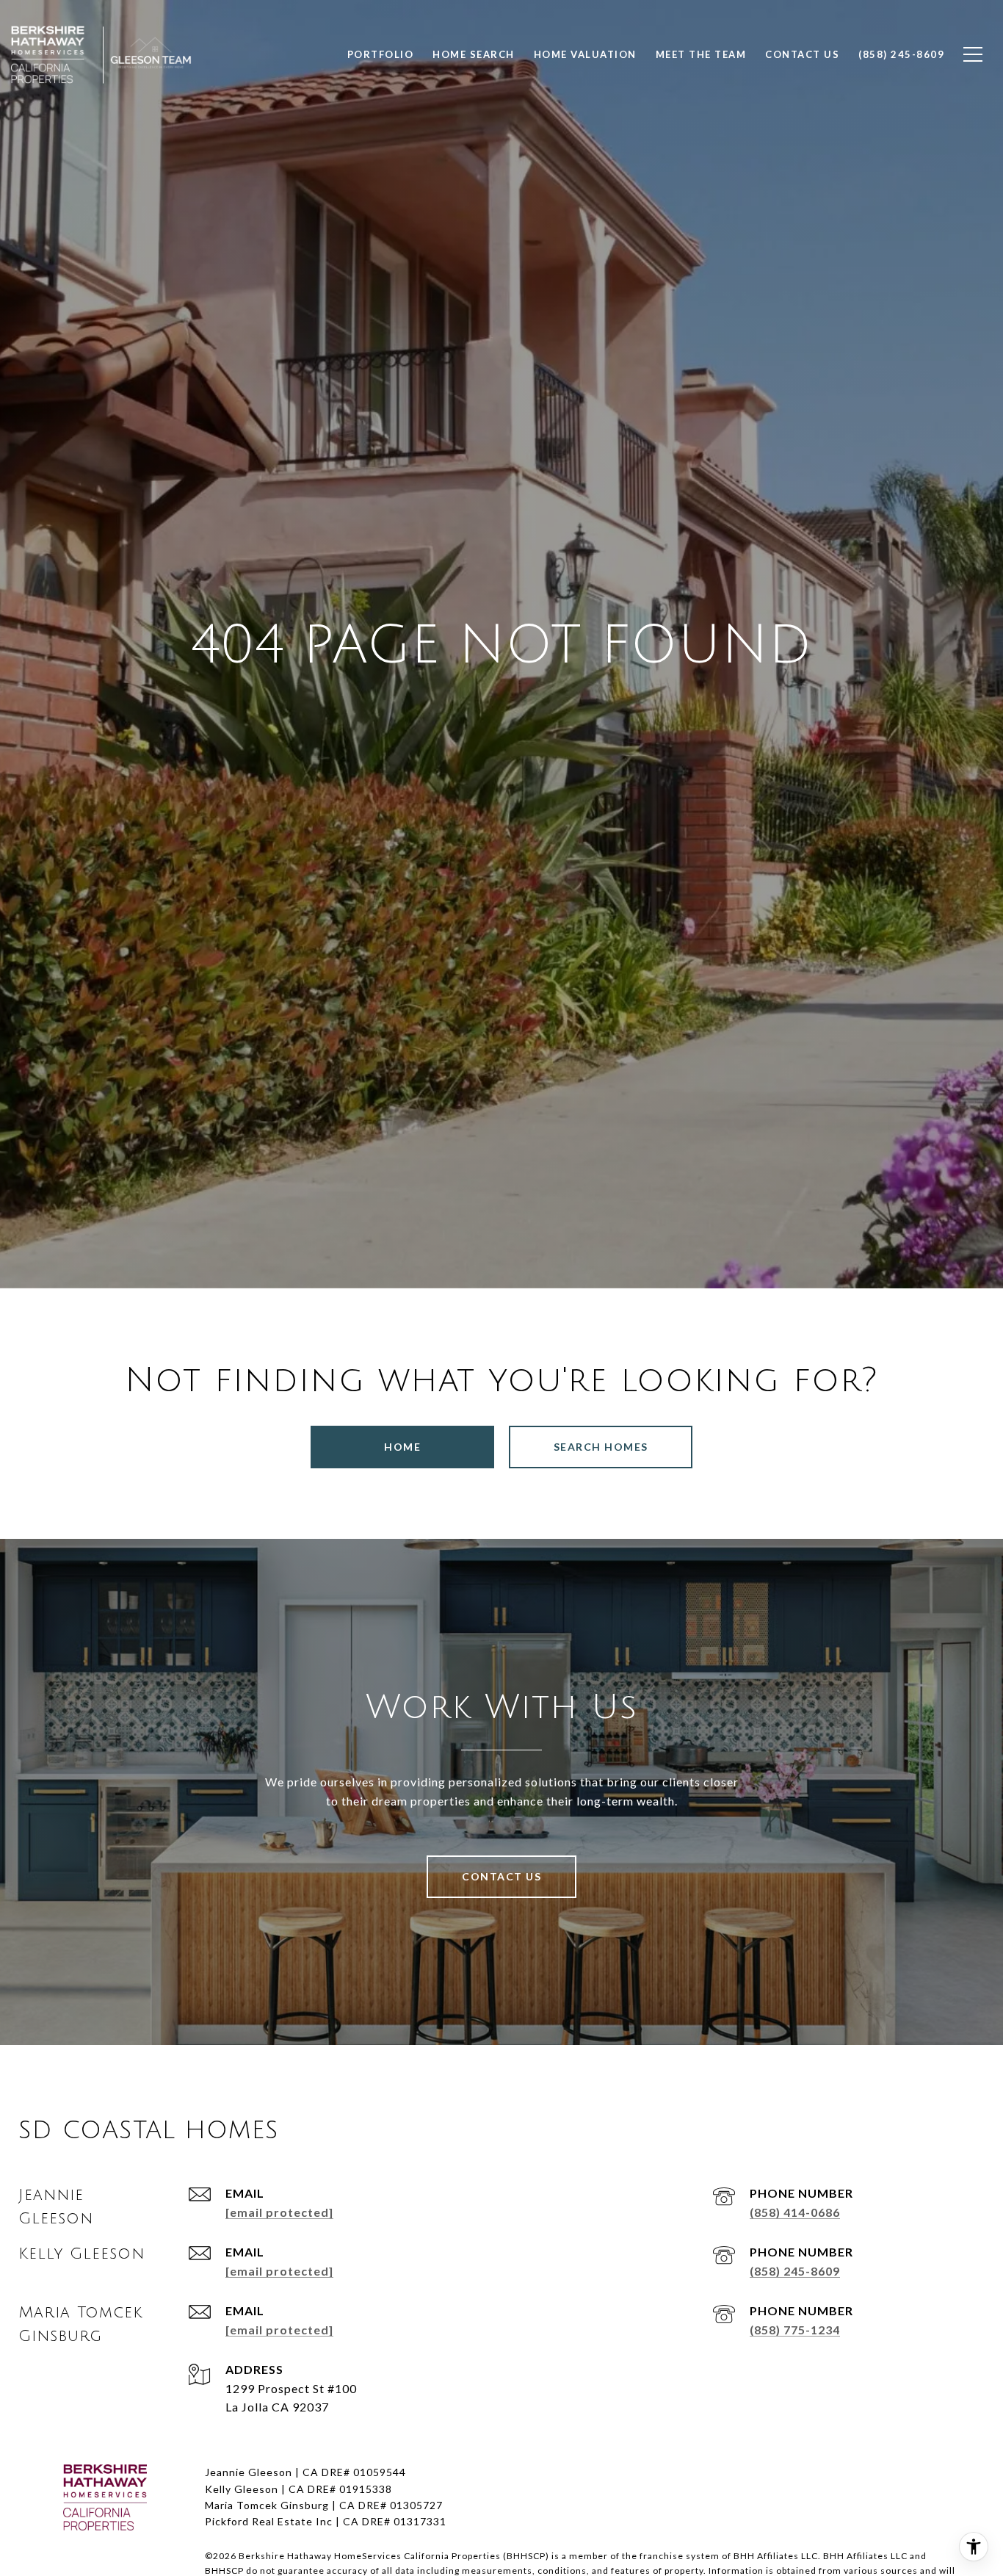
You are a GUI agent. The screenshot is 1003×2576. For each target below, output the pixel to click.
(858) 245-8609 (795, 2271)
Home (402, 1447)
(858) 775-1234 (795, 2330)
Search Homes (601, 1447)
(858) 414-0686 (795, 2212)
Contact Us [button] (501, 1876)
